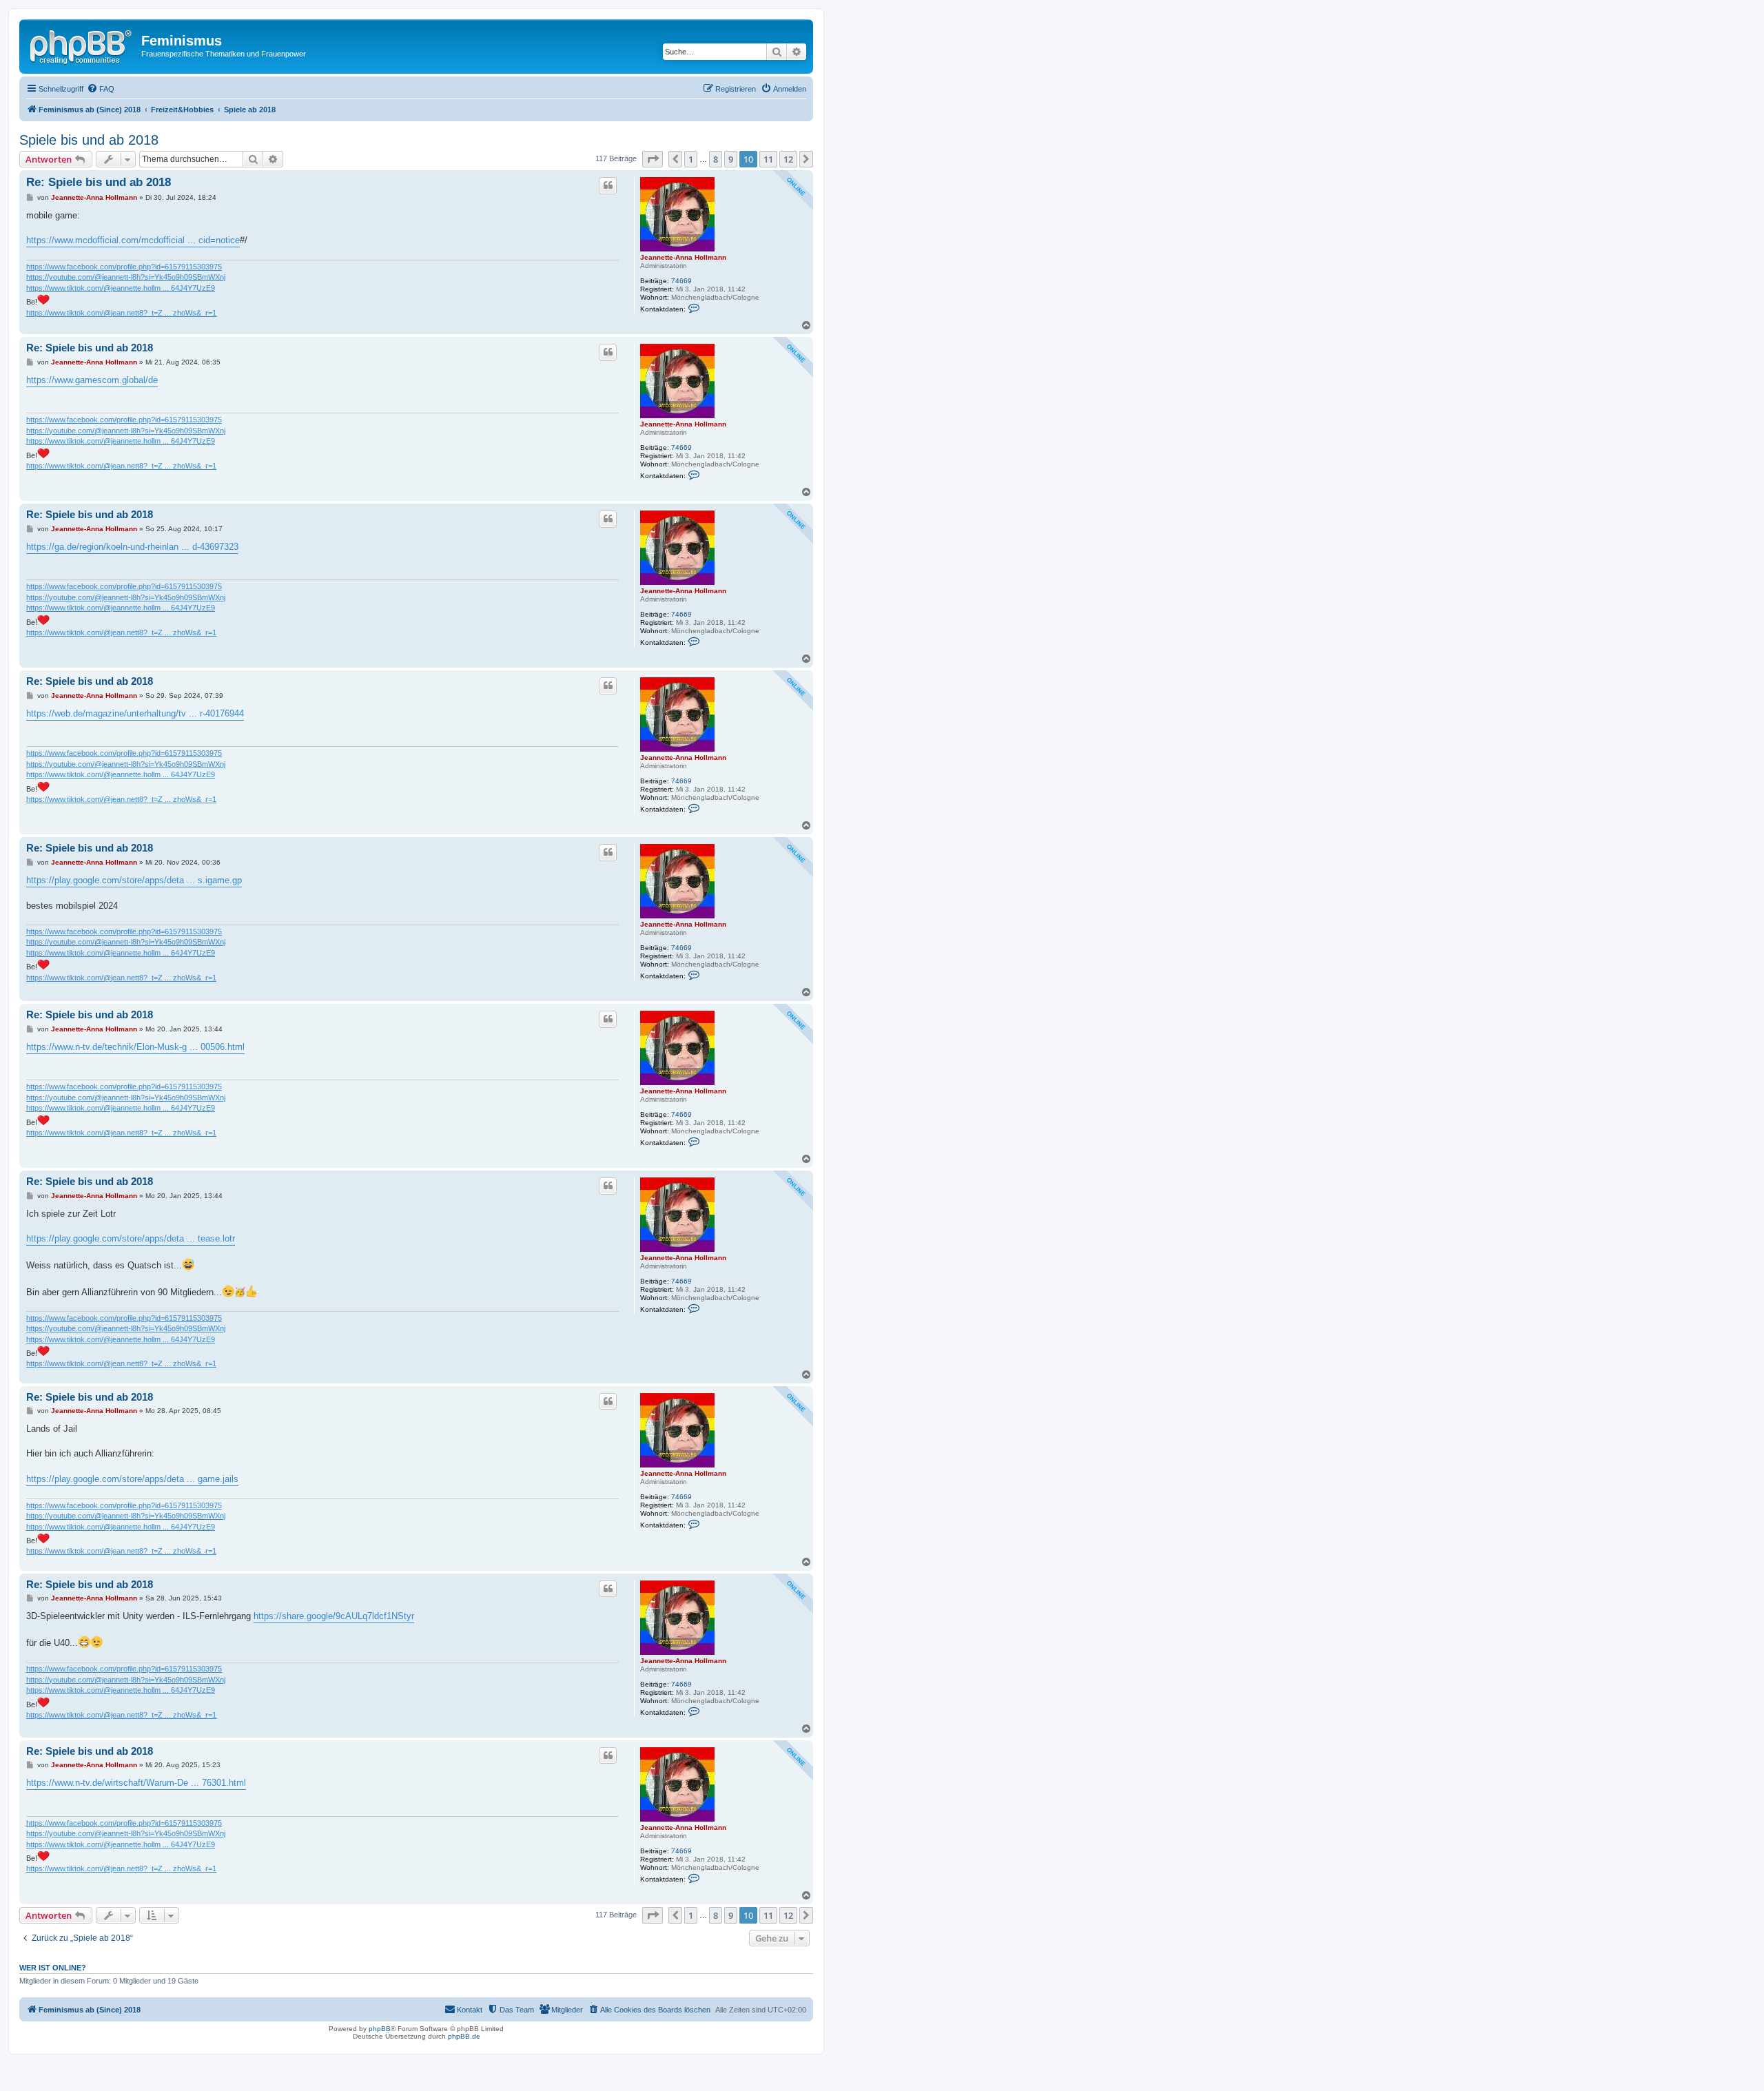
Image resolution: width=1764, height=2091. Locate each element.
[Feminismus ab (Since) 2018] (82, 45)
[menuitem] (101, 89)
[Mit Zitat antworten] (608, 185)
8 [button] (716, 159)
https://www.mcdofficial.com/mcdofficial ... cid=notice (133, 240)
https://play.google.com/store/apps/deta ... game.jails (132, 1479)
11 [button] (768, 159)
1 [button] (691, 159)
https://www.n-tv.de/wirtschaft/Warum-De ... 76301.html (136, 1783)
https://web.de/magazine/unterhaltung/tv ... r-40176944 (135, 713)
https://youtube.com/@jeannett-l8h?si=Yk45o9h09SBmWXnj (126, 277)
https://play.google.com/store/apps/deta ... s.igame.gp (134, 880)
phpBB (380, 2029)
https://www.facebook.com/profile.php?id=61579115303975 (124, 267)
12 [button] (788, 159)
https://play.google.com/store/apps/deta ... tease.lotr (131, 1238)
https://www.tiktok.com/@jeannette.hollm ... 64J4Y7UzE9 (121, 288)
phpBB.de (464, 2036)
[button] (653, 159)
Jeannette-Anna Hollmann (683, 257)
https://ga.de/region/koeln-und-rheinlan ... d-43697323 (132, 547)
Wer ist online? (53, 1968)
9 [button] (731, 159)
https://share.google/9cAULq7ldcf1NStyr (334, 1616)
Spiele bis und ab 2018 (89, 140)
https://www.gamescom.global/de (92, 380)
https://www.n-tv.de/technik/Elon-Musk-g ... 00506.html (135, 1047)
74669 (681, 281)
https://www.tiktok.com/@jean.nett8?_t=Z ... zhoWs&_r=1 (121, 313)
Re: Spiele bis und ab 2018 (99, 182)
